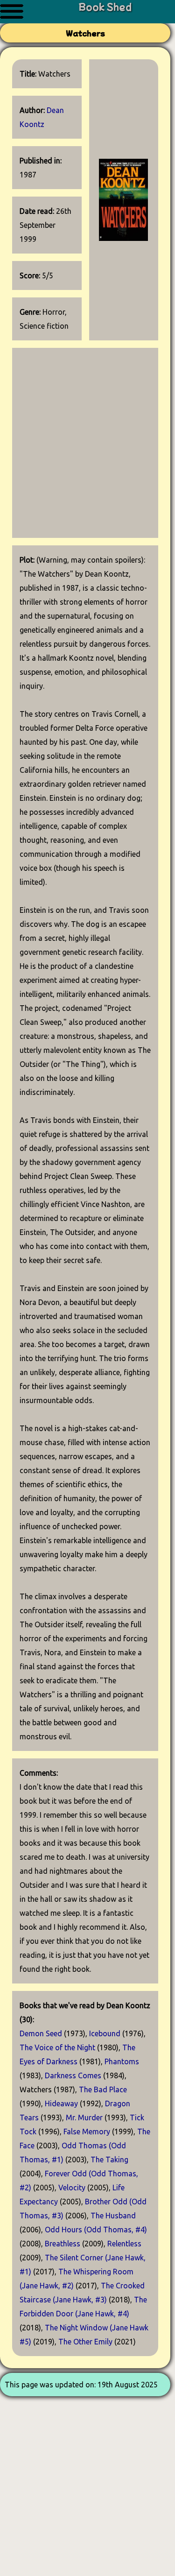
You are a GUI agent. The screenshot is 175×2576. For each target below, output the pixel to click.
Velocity (72, 2188)
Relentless (124, 2244)
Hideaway (61, 2103)
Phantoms (122, 2061)
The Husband (113, 2216)
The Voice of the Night (57, 2047)
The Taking (109, 2160)
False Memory (87, 2131)
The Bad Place (103, 2089)
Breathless (63, 2244)
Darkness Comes (73, 2075)
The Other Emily (85, 2342)
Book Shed (105, 6)
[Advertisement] (87, 443)
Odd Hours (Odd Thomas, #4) (96, 2230)
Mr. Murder (84, 2117)
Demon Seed (41, 2033)
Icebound (105, 2033)
